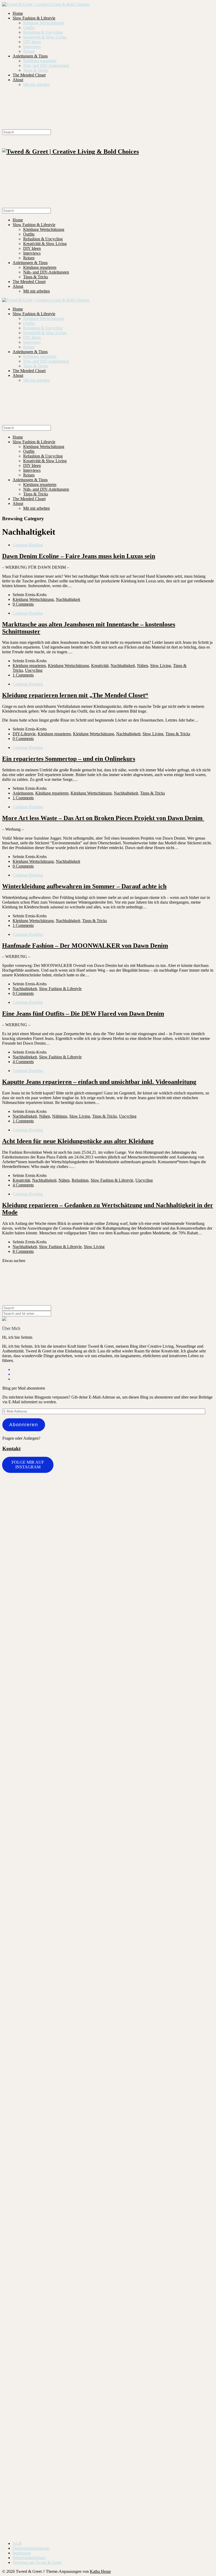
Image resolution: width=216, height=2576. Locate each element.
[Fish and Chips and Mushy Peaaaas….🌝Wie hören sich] (90, 1552)
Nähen (143, 666)
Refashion (80, 1180)
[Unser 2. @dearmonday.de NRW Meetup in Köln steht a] (196, 2240)
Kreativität (100, 666)
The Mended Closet (29, 75)
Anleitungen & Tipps (30, 56)
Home (18, 13)
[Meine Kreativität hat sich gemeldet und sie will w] (126, 1651)
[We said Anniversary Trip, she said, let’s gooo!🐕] (20, 2092)
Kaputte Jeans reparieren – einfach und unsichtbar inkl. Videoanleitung (99, 1082)
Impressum (22, 2553)
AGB (17, 2543)
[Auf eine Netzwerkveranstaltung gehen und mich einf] (55, 2308)
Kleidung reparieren (40, 61)
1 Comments (23, 675)
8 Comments (23, 1251)
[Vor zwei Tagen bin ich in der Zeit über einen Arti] (196, 1781)
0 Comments (23, 604)
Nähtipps (60, 1116)
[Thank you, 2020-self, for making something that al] (161, 2102)
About (18, 80)
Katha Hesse (100, 2571)
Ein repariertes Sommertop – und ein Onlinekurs (69, 759)
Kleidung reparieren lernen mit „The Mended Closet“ (75, 695)
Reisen (29, 51)
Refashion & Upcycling (43, 32)
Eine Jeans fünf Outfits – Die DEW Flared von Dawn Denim (83, 1014)
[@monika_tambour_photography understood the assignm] (90, 2239)
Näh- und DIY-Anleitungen (46, 65)
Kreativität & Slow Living (45, 37)
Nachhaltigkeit (68, 599)
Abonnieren (24, 1425)
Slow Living (161, 666)
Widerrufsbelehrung (29, 2558)
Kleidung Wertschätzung (44, 23)
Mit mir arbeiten (36, 84)
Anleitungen (23, 793)
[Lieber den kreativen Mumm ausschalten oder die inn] (20, 1518)
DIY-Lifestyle (24, 734)
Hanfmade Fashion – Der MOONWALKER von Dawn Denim (85, 946)
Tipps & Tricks (36, 70)
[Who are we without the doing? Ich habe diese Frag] (126, 2235)
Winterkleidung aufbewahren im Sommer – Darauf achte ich (84, 886)
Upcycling (34, 670)
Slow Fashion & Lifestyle (34, 18)
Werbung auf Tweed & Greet (37, 2562)
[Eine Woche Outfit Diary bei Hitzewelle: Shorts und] (55, 1499)
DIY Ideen (32, 42)
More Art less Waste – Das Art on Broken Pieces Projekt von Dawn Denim (103, 818)
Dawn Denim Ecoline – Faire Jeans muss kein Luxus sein (79, 556)
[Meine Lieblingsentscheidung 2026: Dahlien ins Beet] (161, 1564)
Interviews (32, 47)
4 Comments (23, 1062)
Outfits (29, 28)
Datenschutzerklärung (31, 2548)
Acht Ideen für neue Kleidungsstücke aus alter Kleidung (78, 1141)
